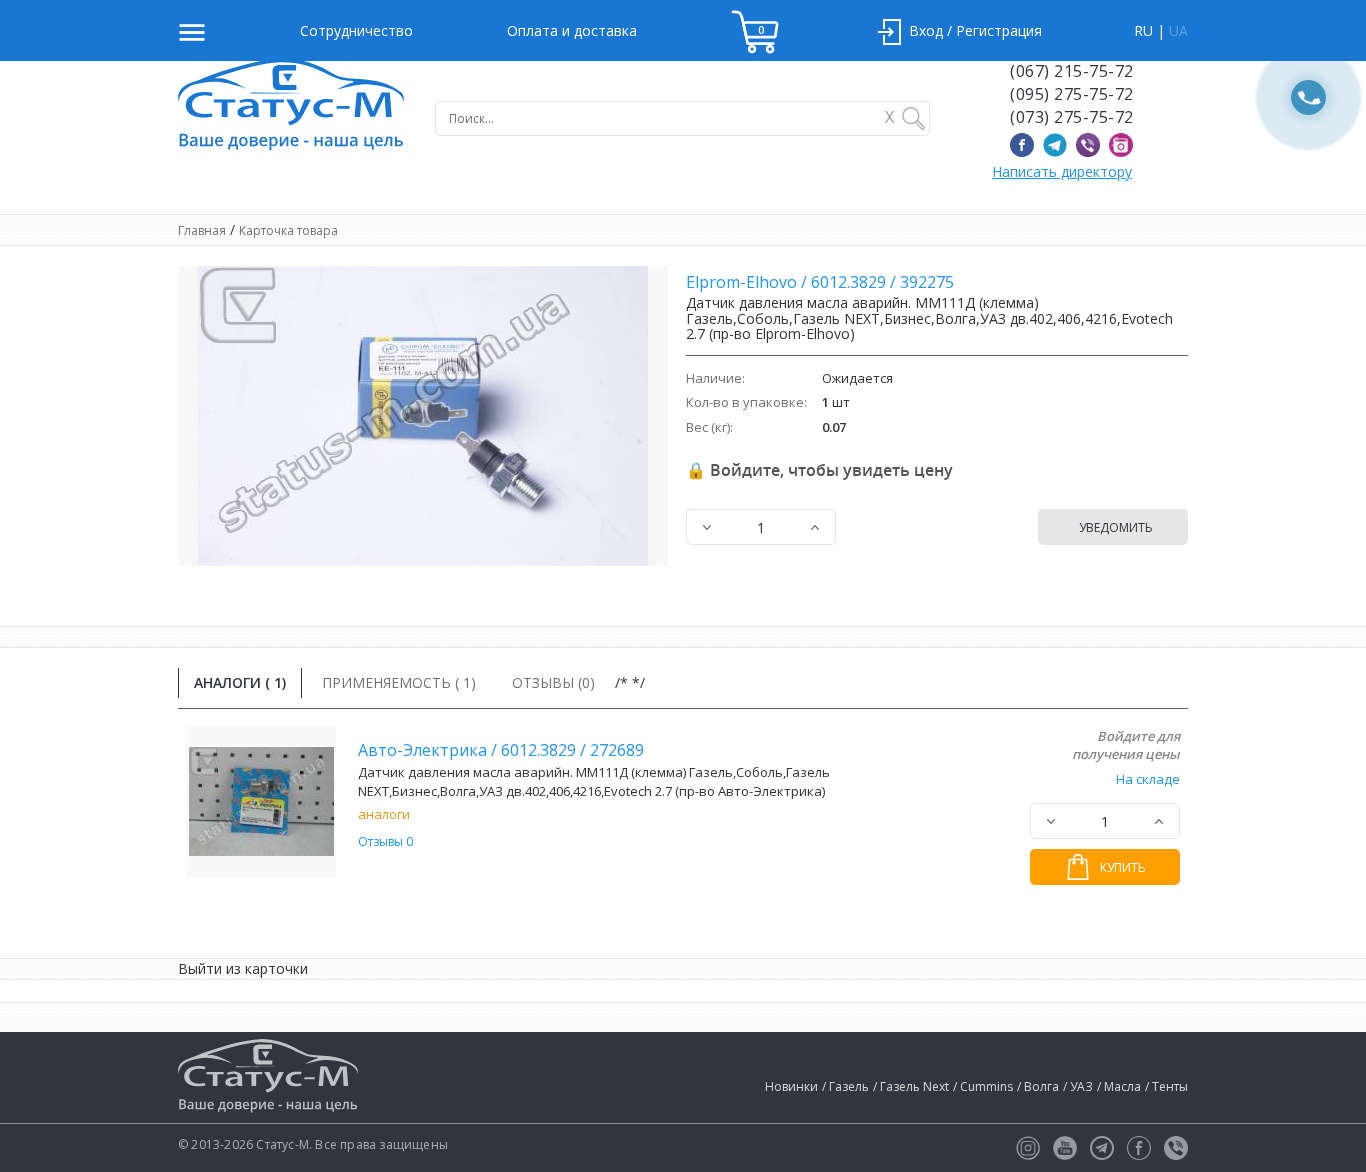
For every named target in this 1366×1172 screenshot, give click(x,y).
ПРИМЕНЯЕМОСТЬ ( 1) (399, 682)
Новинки (791, 1086)
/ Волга (1038, 1086)
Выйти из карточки (243, 968)
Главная (202, 230)
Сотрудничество (356, 30)
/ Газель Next (911, 1086)
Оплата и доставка (572, 30)
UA (1178, 30)
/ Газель (845, 1086)
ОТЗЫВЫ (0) (553, 682)
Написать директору (1062, 171)
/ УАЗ (1078, 1086)
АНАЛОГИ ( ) (240, 682)
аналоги (384, 814)
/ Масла (1119, 1086)
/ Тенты (1166, 1086)
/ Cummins (983, 1086)
